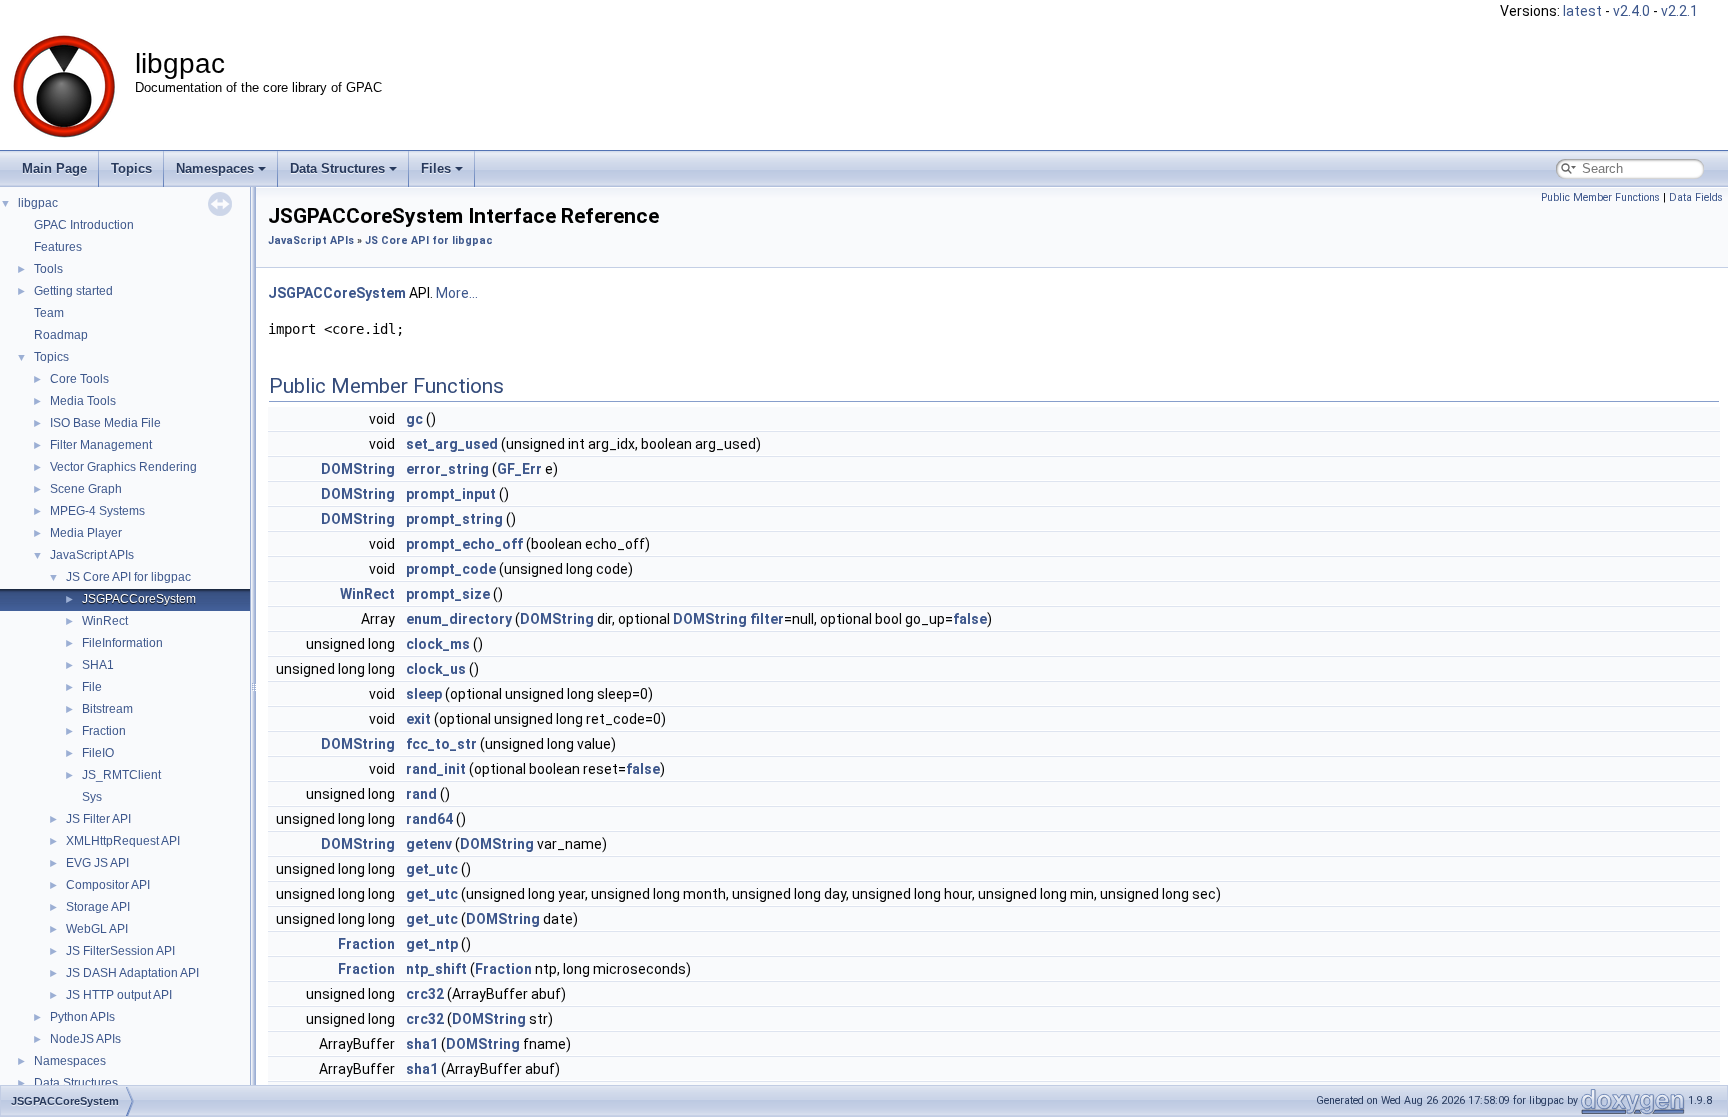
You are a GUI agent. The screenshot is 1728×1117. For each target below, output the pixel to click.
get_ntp (432, 944)
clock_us (436, 669)
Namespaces (215, 168)
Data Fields (1696, 197)
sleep (424, 694)
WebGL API (97, 929)
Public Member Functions (1600, 197)
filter (767, 619)
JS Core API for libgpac (128, 577)
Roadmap (61, 335)
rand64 (429, 819)
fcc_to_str (441, 744)
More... (457, 293)
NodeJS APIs (85, 1039)
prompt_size (448, 594)
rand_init (436, 769)
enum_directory (459, 619)
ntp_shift (436, 969)
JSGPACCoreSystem (139, 599)
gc (414, 419)
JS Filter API (98, 819)
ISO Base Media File (105, 423)
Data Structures (337, 168)
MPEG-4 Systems (97, 511)
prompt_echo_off (464, 544)
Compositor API (108, 885)
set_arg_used (452, 444)
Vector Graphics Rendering (123, 467)
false (970, 619)
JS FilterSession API (120, 951)
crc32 (425, 994)
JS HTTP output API (119, 995)
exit (418, 719)
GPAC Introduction (84, 225)
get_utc (432, 869)
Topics (131, 168)
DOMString (358, 469)
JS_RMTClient (121, 775)
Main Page (54, 168)
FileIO (98, 753)
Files (436, 168)
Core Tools (79, 379)
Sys (92, 797)
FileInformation (122, 643)
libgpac (38, 203)
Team (49, 313)
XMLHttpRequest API (123, 841)
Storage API (98, 907)
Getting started (73, 291)
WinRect (105, 621)
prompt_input (451, 494)
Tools (48, 269)
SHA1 (98, 665)
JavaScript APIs (92, 555)
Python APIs (82, 1017)
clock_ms (438, 644)
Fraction (104, 731)
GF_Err (519, 469)
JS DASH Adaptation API (132, 973)
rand (421, 794)
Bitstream (107, 709)
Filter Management (101, 445)
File (92, 687)
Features (58, 247)
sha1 (422, 1044)
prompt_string (454, 519)
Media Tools (83, 401)
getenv (429, 844)
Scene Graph (86, 489)
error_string (447, 469)
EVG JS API (97, 863)
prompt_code (451, 569)
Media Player (86, 533)
